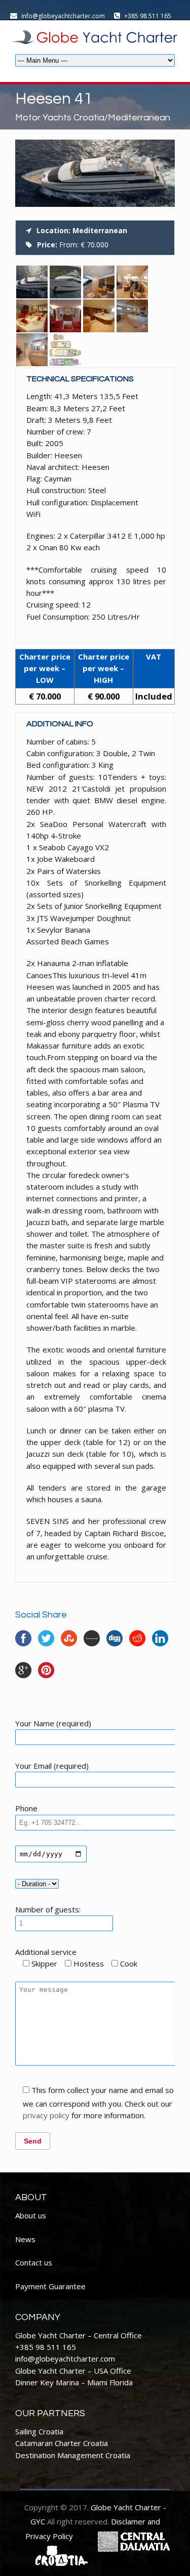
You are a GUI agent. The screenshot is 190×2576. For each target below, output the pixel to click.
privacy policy (46, 2115)
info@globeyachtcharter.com (65, 2359)
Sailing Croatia (39, 2431)
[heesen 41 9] (99, 282)
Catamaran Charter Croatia (62, 2443)
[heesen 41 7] (132, 316)
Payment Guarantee (50, 2286)
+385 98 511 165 (46, 2347)
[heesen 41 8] (32, 350)
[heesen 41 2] (32, 282)
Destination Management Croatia (73, 2455)
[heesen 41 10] (65, 350)
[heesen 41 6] (99, 316)
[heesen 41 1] (65, 282)
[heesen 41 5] (132, 282)
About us (31, 2215)
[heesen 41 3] (65, 316)
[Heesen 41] (95, 204)
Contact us (34, 2262)
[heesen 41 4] (32, 316)
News (25, 2239)
